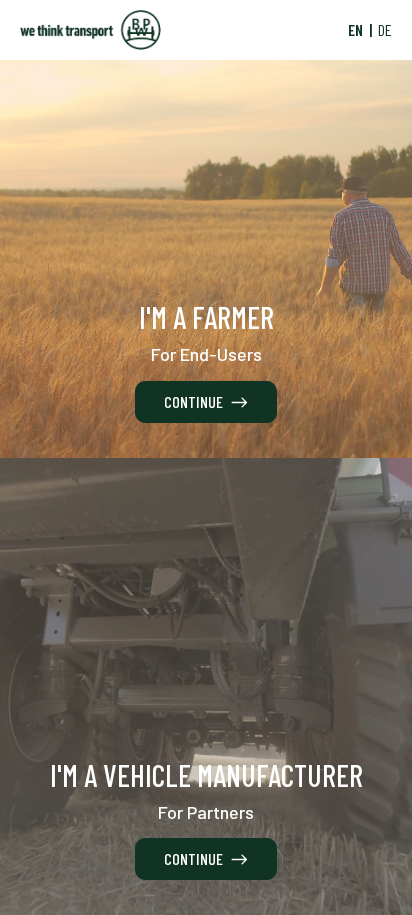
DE (385, 29)
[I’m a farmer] (206, 229)
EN (355, 29)
